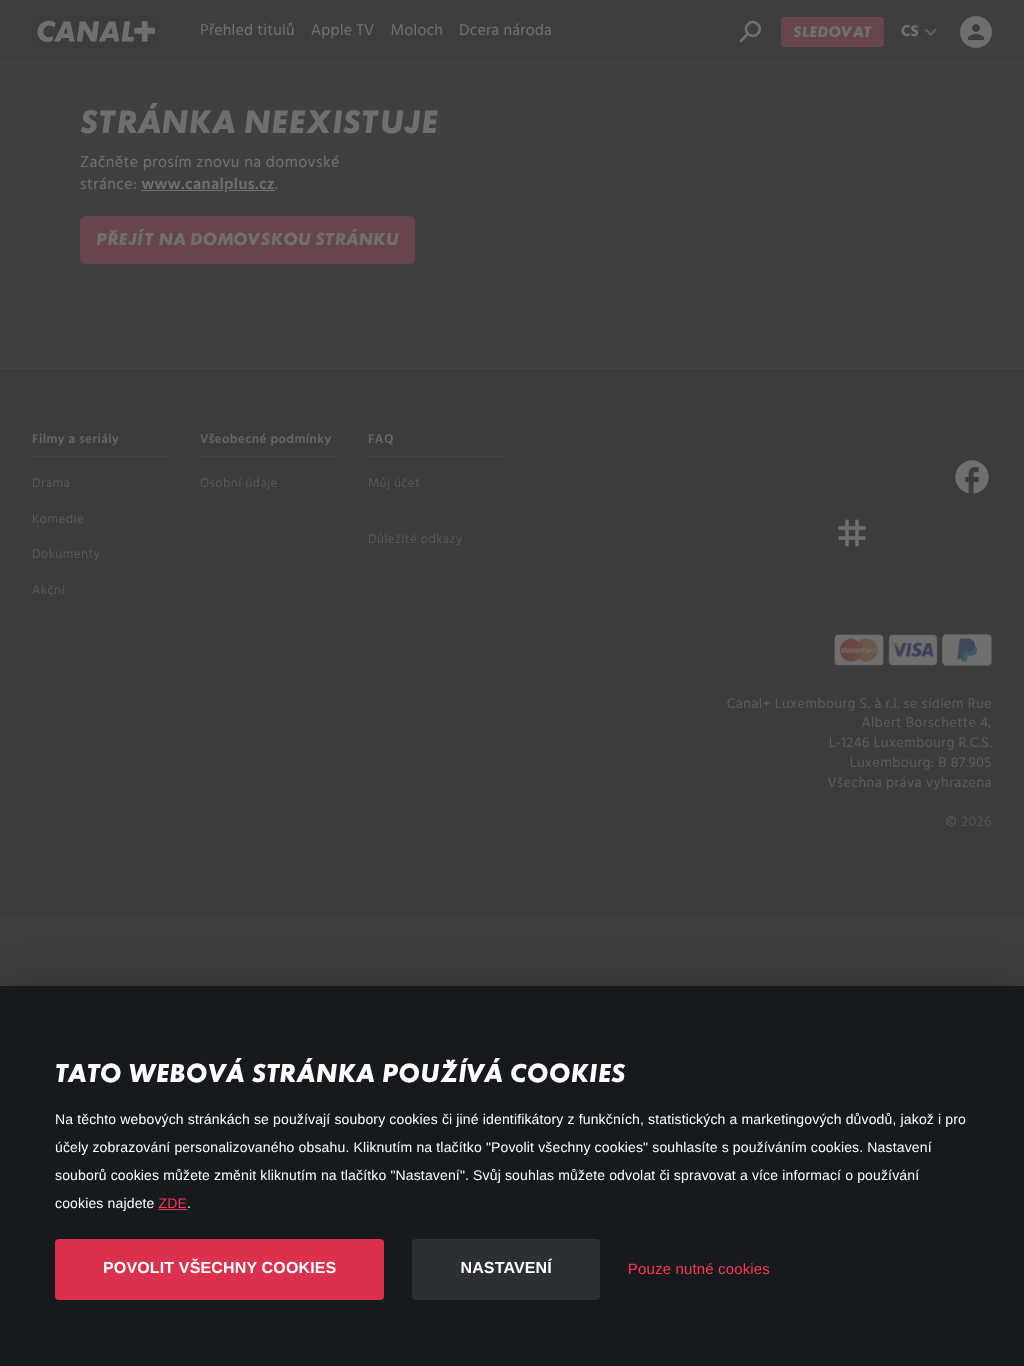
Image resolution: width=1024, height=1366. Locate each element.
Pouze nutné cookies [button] (699, 1269)
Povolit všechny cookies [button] (219, 1268)
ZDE (173, 1203)
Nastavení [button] (505, 1268)
